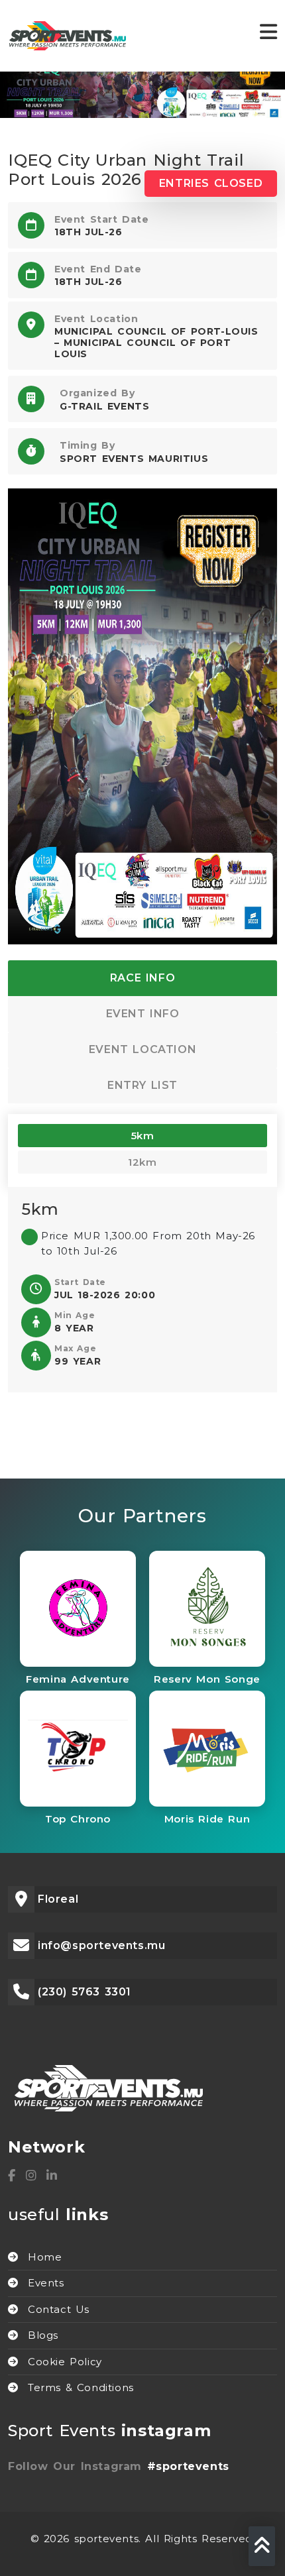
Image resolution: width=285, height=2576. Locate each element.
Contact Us (59, 2309)
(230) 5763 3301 (85, 1992)
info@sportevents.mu (101, 1945)
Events (46, 2283)
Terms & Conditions (81, 2387)
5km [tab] (143, 1136)
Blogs (43, 2335)
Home (45, 2257)
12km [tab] (142, 1162)
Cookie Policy (65, 2362)
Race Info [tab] (142, 978)
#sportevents (188, 2466)
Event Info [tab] (143, 1014)
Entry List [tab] (142, 1085)
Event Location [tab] (142, 1049)
